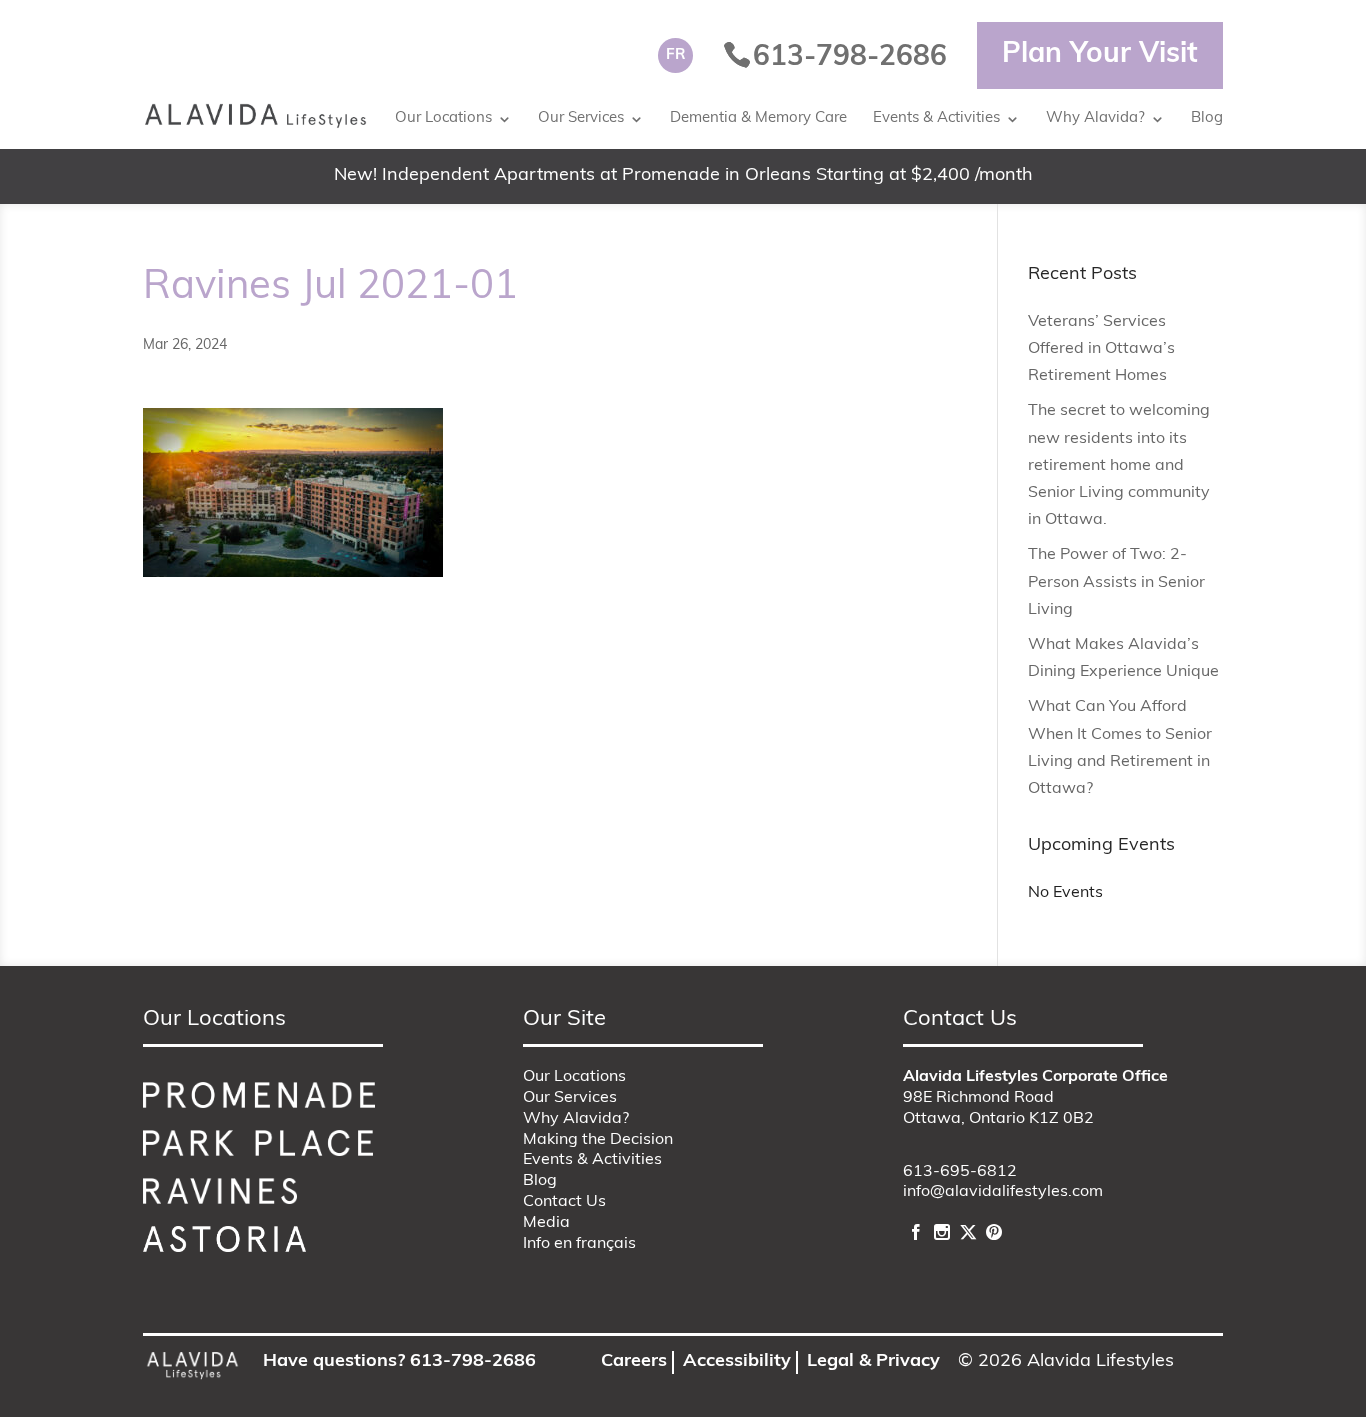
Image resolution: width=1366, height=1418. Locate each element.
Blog (1207, 118)
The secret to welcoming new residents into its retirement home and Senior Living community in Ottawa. (1119, 465)
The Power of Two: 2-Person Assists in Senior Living (1116, 582)
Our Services (581, 118)
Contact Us (564, 1202)
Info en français (579, 1244)
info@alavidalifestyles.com (1003, 1192)
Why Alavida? (1095, 118)
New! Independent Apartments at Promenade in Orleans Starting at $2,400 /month (683, 176)
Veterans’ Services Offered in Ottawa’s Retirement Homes (1101, 349)
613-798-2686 (473, 1362)
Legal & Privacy (873, 1362)
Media (546, 1223)
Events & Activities (936, 118)
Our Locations (443, 118)
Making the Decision (598, 1140)
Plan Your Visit (1100, 55)
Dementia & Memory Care (758, 118)
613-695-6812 (960, 1172)
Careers (634, 1362)
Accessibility (737, 1362)
